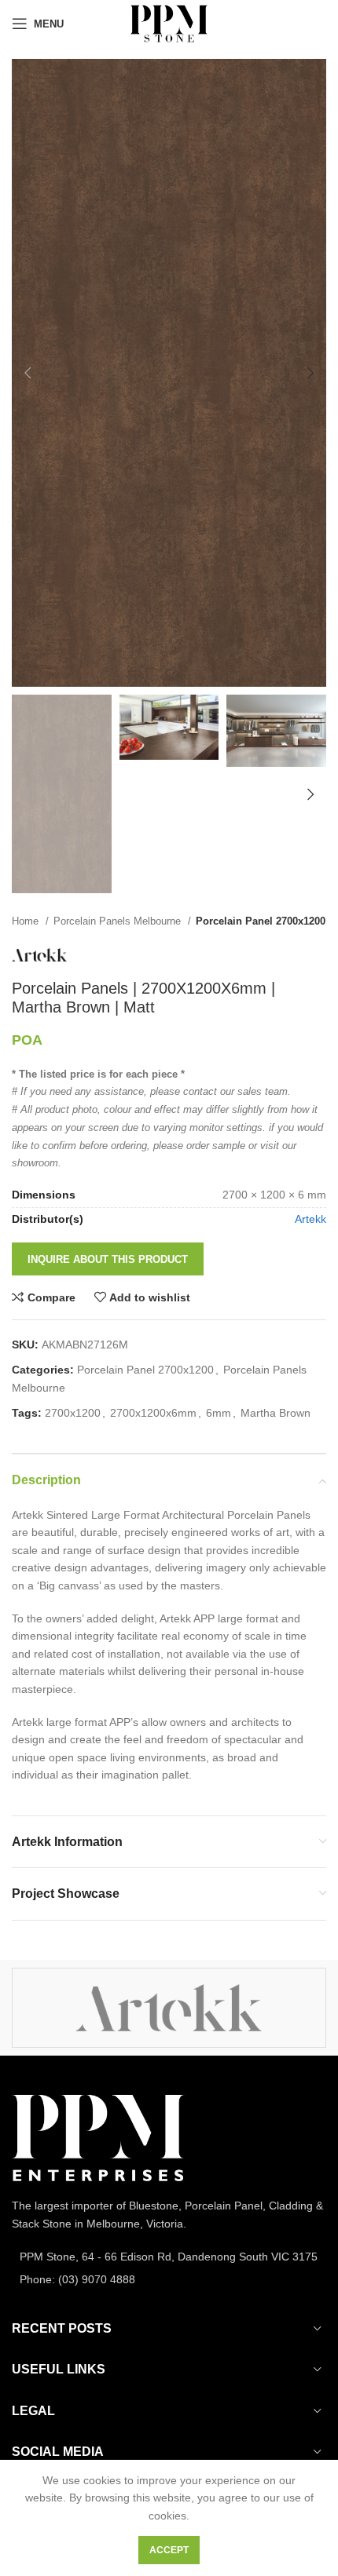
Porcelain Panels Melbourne (119, 921)
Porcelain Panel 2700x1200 (261, 921)
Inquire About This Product (108, 1259)
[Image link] (98, 2137)
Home (27, 921)
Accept (169, 2550)
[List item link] (169, 2257)
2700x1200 (73, 1413)
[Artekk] (169, 2008)
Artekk (310, 1219)
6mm (219, 1413)
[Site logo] (169, 23)
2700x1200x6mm (153, 1413)
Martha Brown (276, 1413)
